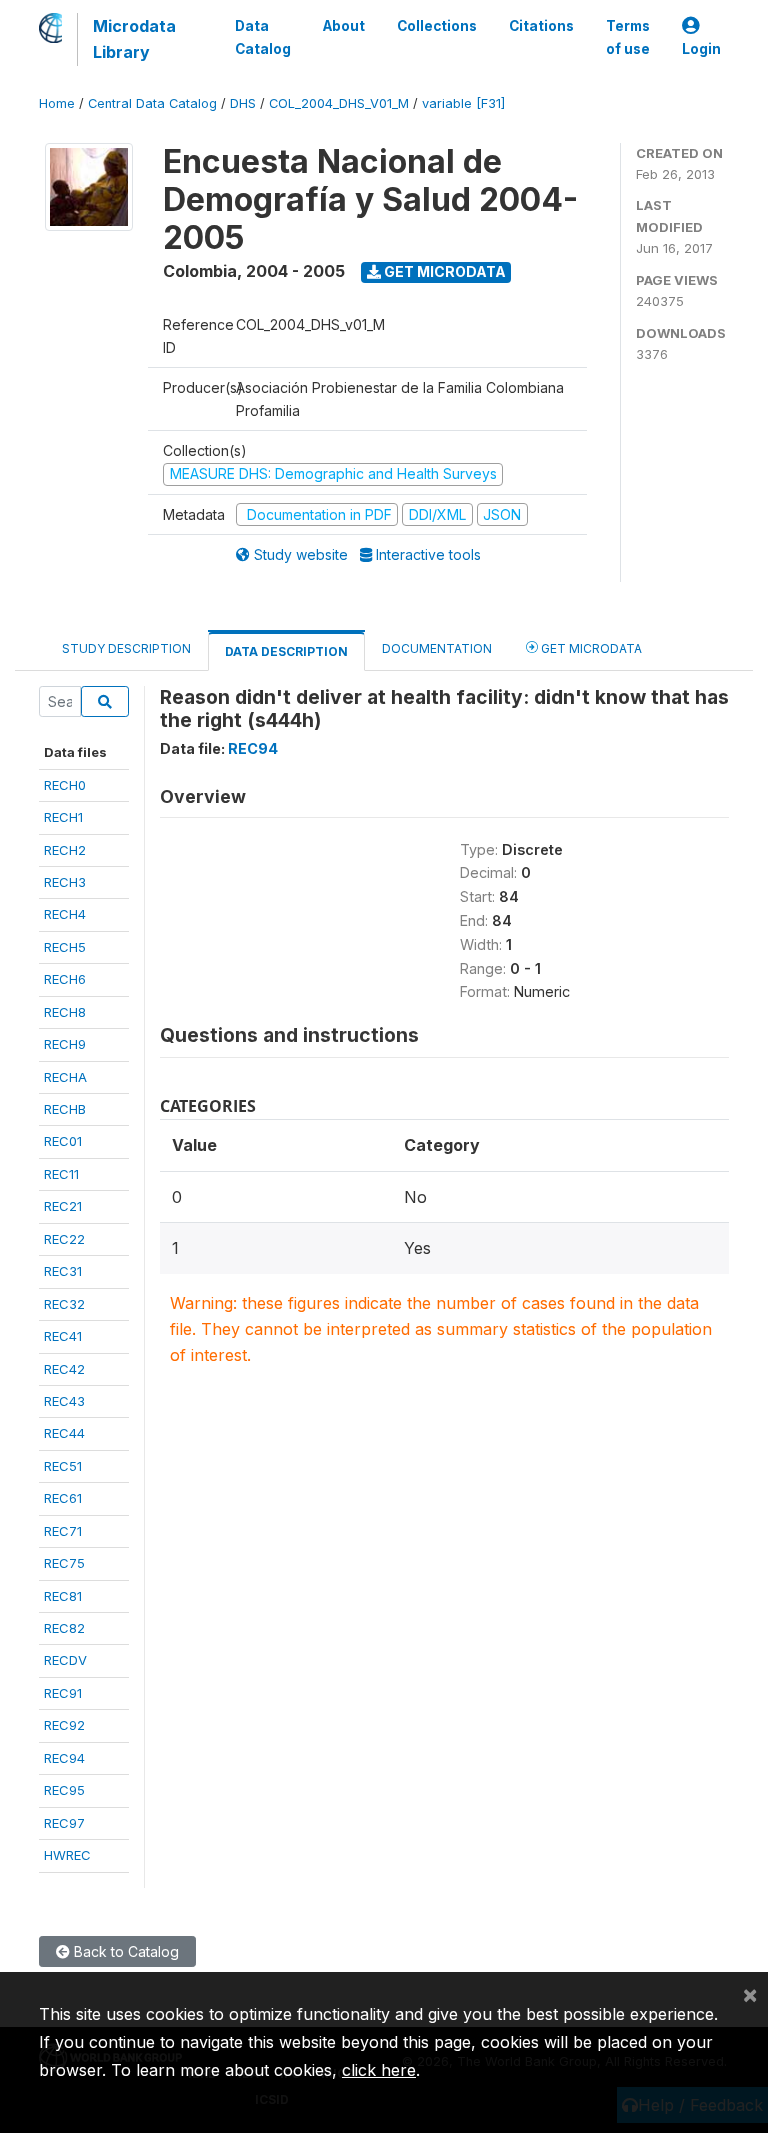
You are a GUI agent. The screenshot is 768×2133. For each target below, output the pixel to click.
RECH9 (65, 1044)
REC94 (64, 1758)
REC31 (63, 1271)
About (344, 26)
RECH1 (63, 817)
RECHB (65, 1109)
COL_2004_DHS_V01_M (339, 103)
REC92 (64, 1725)
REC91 (63, 1693)
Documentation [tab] (437, 648)
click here (379, 2070)
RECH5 (65, 947)
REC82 (64, 1628)
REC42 (64, 1369)
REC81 (63, 1596)
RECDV (65, 1660)
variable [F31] (463, 103)
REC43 (64, 1401)
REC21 (63, 1206)
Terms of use (628, 37)
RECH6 (65, 979)
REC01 (63, 1141)
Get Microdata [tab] (590, 648)
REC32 (64, 1304)
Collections (437, 26)
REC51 (63, 1466)
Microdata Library (134, 39)
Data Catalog (263, 37)
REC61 (63, 1498)
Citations (541, 26)
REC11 (61, 1174)
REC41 (63, 1336)
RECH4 (65, 914)
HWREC (67, 1855)
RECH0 (65, 785)
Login (701, 49)
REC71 (63, 1531)
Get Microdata (443, 271)
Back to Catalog (124, 1951)
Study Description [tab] (126, 648)
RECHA (65, 1077)
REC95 (64, 1790)
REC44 (64, 1433)
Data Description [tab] (286, 651)
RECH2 (65, 850)
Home (57, 103)
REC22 (64, 1239)
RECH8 (65, 1012)
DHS (243, 103)
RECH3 (65, 882)
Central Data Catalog (152, 103)
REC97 (64, 1823)
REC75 (64, 1563)
